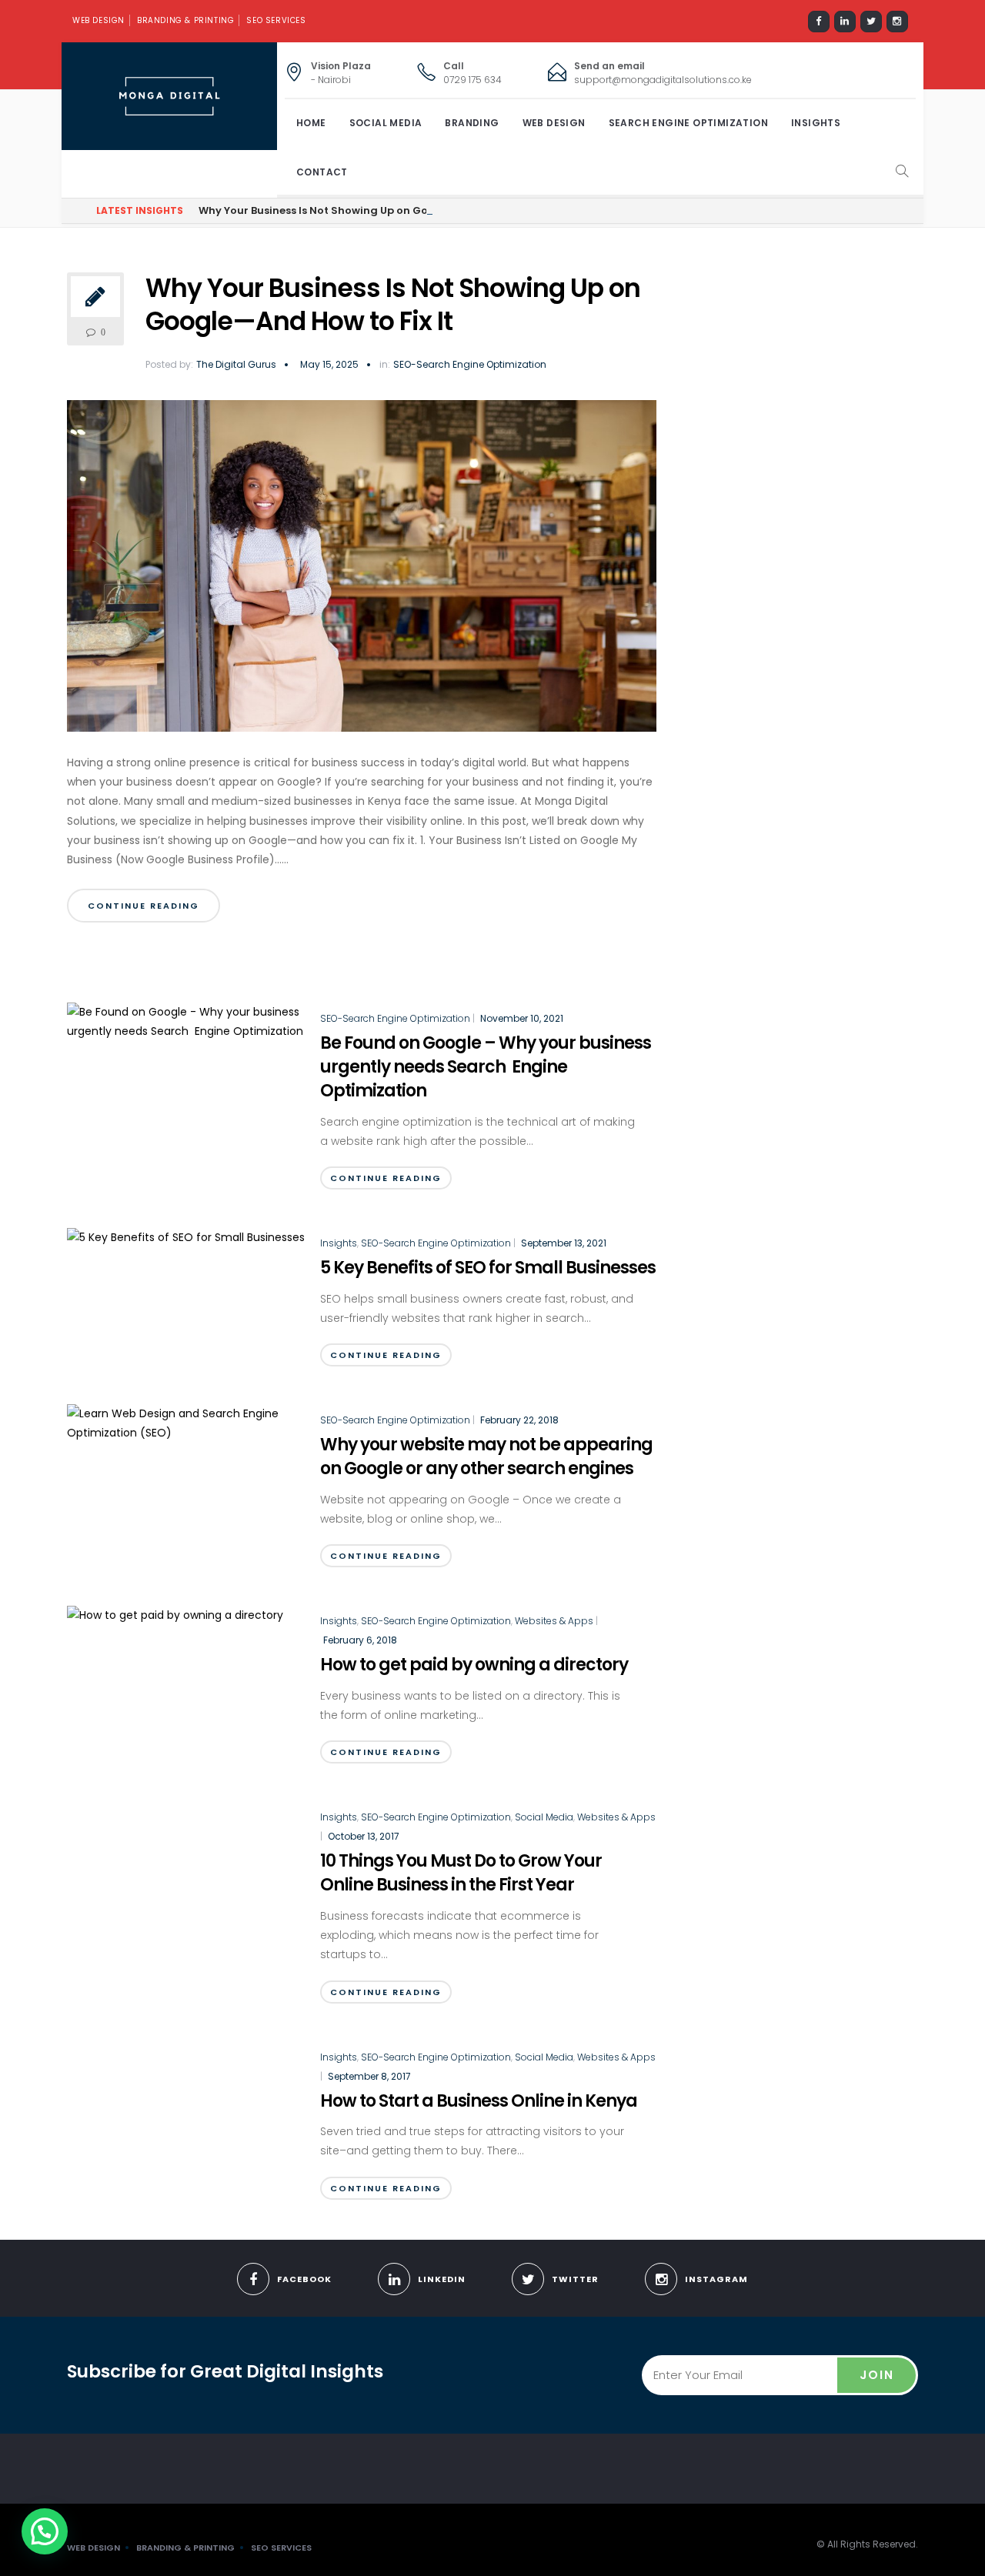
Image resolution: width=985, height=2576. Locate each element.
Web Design (98, 20)
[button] (45, 2531)
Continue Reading (144, 906)
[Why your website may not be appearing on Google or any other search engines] (186, 1423)
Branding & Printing (185, 20)
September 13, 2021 (564, 1243)
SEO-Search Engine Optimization (470, 365)
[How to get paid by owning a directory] (175, 1614)
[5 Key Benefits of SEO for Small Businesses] (186, 1236)
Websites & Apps (554, 1621)
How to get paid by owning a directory (474, 1665)
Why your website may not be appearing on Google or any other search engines (486, 1457)
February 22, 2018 (519, 1420)
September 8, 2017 (369, 2076)
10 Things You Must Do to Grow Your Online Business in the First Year (461, 1873)
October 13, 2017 (364, 1836)
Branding (472, 123)
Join (877, 2375)
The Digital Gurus (236, 364)
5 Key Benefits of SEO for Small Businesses (488, 1268)
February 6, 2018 (360, 1640)
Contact (322, 172)
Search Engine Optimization (688, 123)
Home (311, 123)
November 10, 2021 (522, 1018)
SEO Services (276, 20)
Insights (816, 123)
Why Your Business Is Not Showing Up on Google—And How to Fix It (373, 210)
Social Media (386, 123)
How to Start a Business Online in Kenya (479, 2101)
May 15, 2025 (329, 364)
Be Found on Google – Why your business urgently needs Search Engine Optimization (486, 1067)
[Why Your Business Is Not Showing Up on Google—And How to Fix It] (362, 572)
